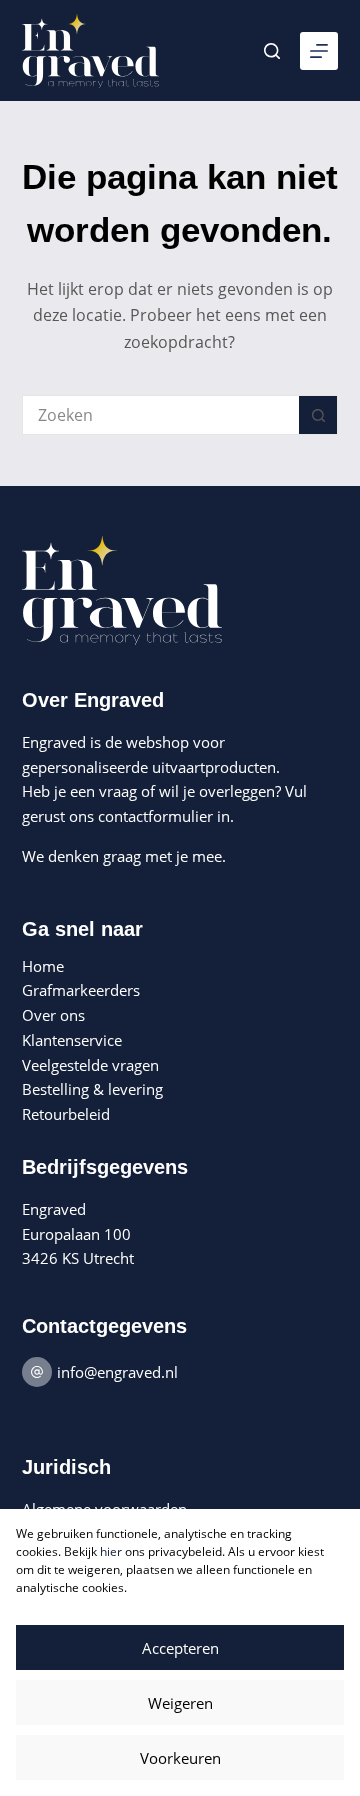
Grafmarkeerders (81, 990)
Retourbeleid (66, 1114)
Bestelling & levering (92, 1089)
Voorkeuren (180, 1758)
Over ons (53, 1015)
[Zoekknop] (318, 415)
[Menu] (319, 51)
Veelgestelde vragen (90, 1065)
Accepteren (180, 1648)
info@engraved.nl (117, 1372)
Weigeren (180, 1703)
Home (43, 966)
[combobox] (161, 415)
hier (111, 1551)
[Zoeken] (272, 51)
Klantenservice (72, 1040)
